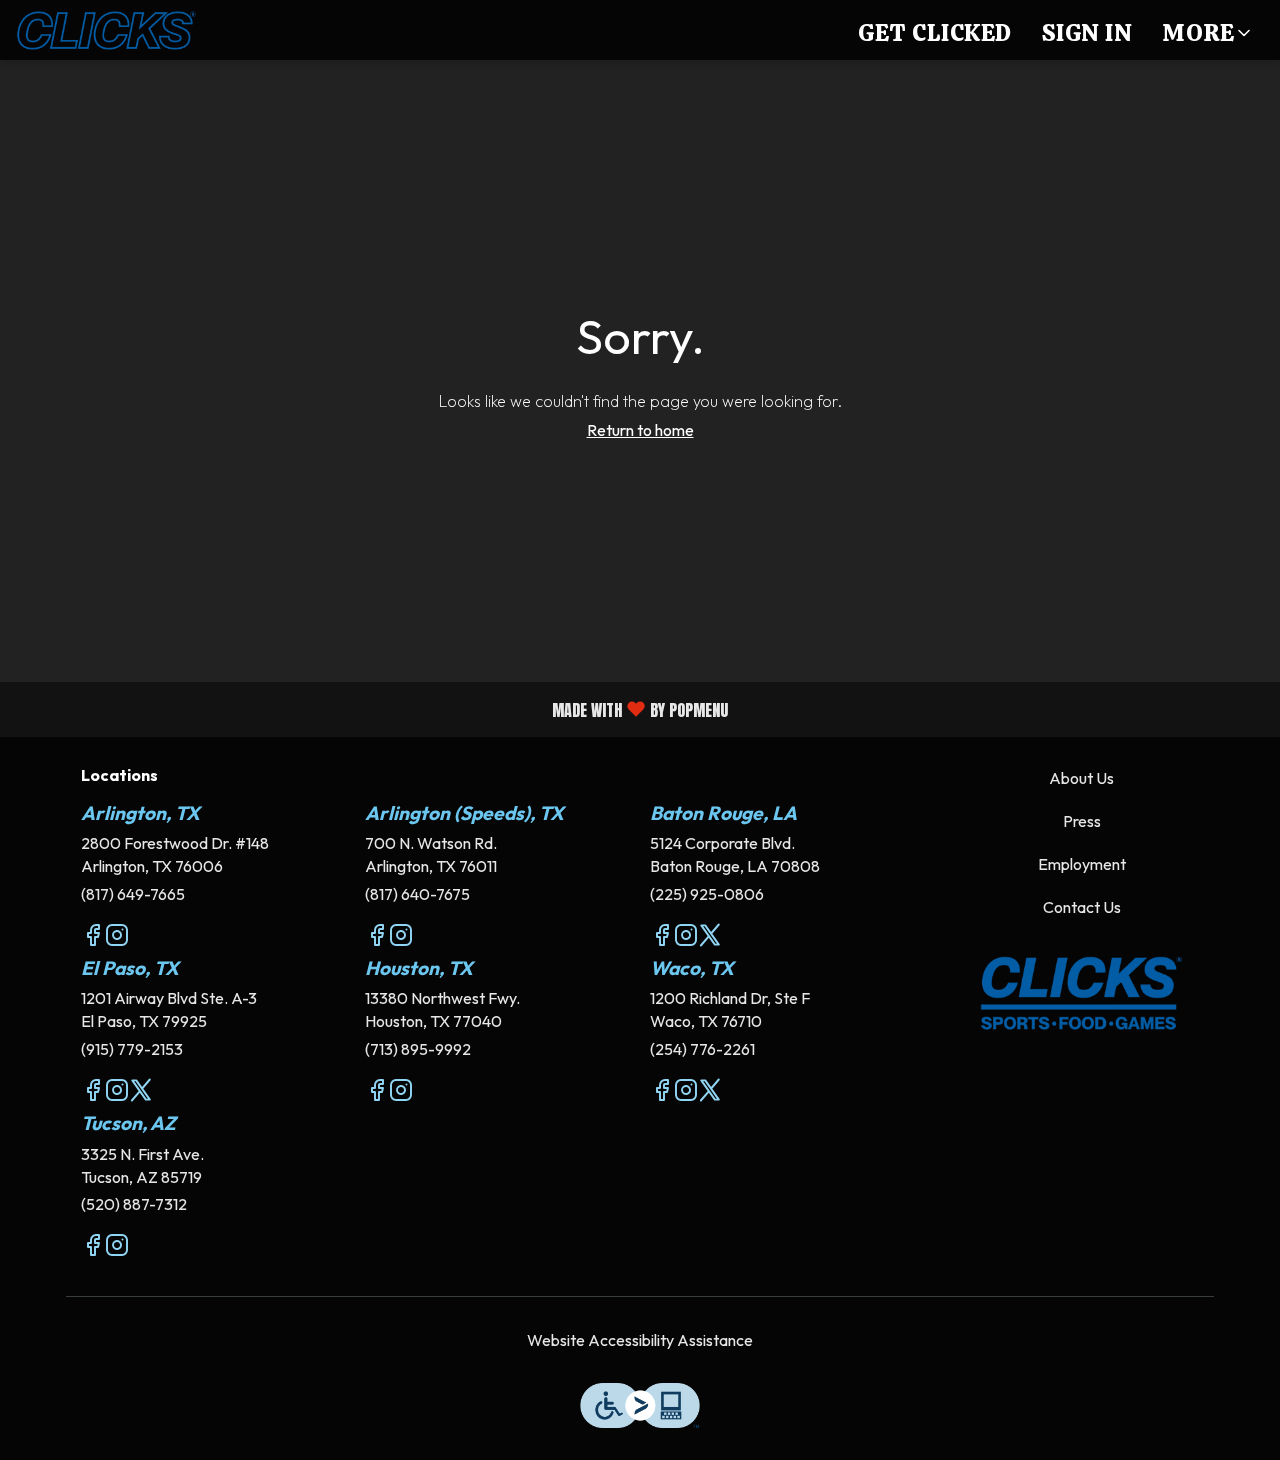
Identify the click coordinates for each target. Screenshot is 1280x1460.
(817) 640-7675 (417, 894)
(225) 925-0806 (707, 894)
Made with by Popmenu (371, 708)
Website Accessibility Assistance (640, 1340)
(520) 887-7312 (134, 1204)
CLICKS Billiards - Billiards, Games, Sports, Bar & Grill (1082, 994)
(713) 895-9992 (418, 1049)
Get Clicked (935, 32)
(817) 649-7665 (133, 894)
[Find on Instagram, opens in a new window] (117, 938)
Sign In (1087, 32)
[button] (1208, 30)
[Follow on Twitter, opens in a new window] (710, 938)
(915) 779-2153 (132, 1049)
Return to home (640, 430)
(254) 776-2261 (702, 1049)
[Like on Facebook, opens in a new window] (93, 938)
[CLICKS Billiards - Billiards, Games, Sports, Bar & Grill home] (106, 30)
